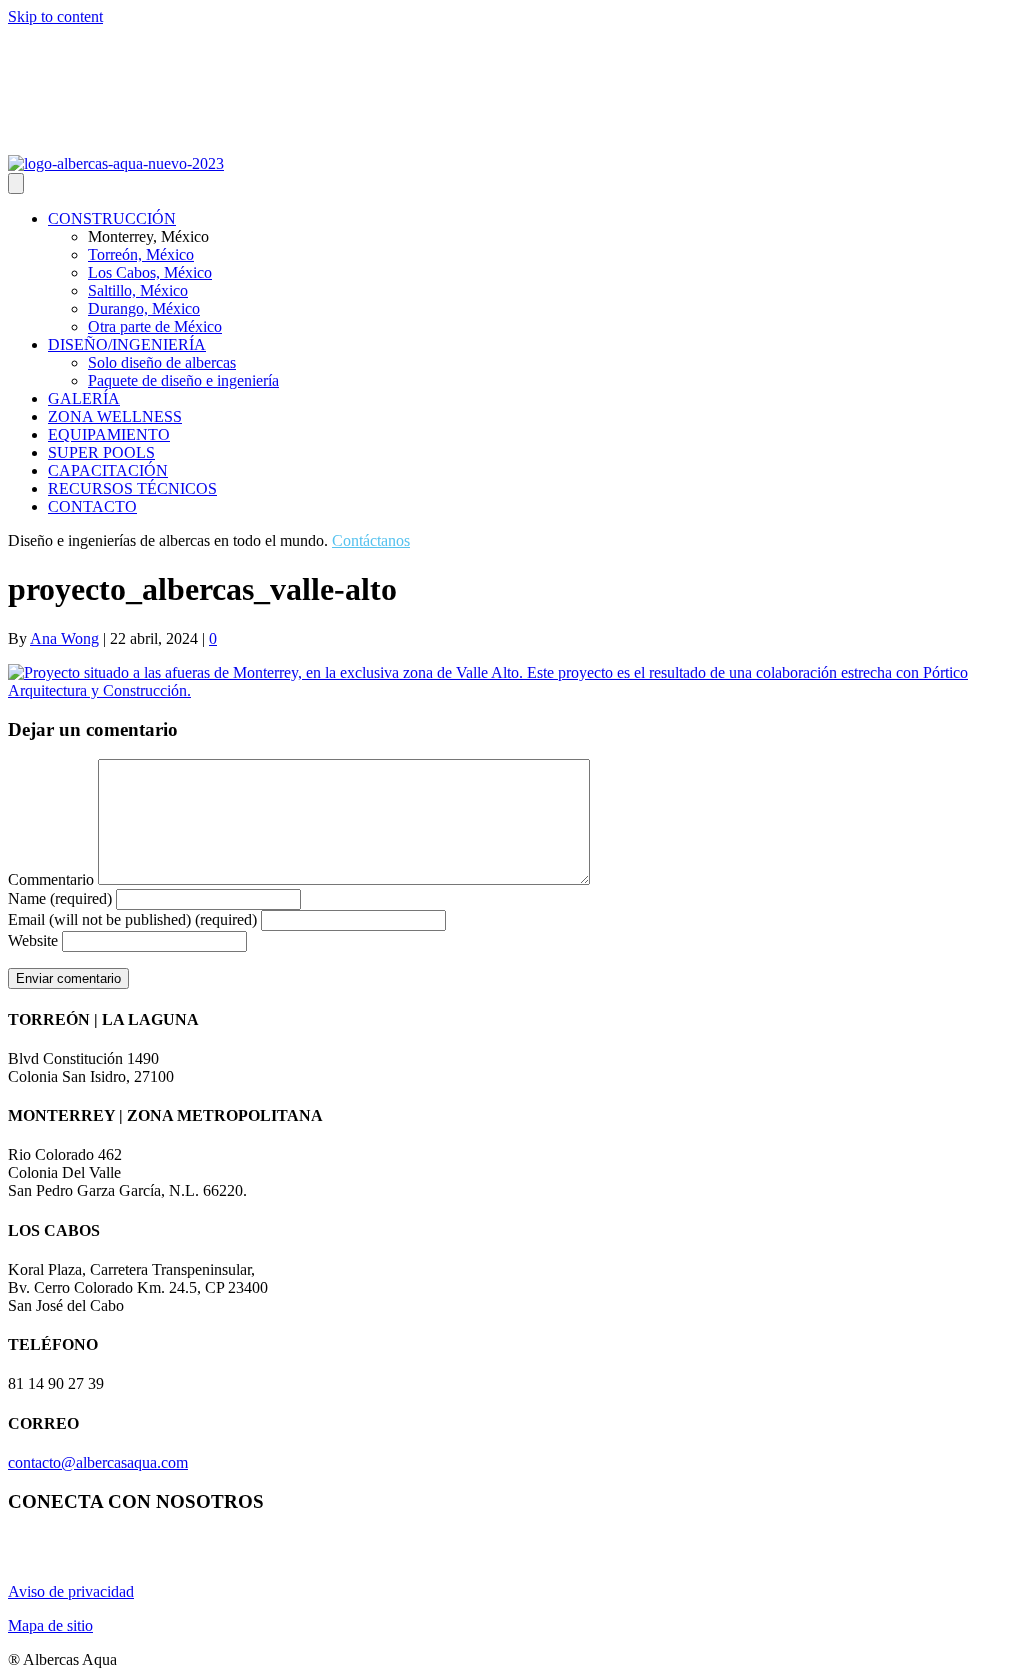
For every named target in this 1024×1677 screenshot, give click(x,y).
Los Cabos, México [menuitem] (150, 272)
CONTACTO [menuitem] (92, 506)
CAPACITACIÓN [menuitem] (108, 470)
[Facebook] (66, 141)
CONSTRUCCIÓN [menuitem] (112, 218)
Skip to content (55, 16)
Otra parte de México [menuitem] (155, 326)
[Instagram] (18, 141)
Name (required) (60, 898)
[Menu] (16, 183)
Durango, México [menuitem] (144, 308)
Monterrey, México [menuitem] (148, 236)
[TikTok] (114, 141)
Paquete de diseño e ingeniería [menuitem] (183, 380)
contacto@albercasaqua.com (98, 1462)
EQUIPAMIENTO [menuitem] (109, 434)
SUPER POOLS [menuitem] (101, 452)
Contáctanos (371, 540)
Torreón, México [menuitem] (141, 254)
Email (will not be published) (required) (132, 919)
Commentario (51, 879)
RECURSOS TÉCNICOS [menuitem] (132, 488)
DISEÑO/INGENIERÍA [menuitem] (127, 344)
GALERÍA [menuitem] (84, 398)
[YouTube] (42, 141)
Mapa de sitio (50, 1625)
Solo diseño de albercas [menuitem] (162, 362)
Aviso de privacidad (71, 1591)
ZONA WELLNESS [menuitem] (115, 416)
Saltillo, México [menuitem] (138, 290)
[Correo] (90, 141)
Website (33, 940)
